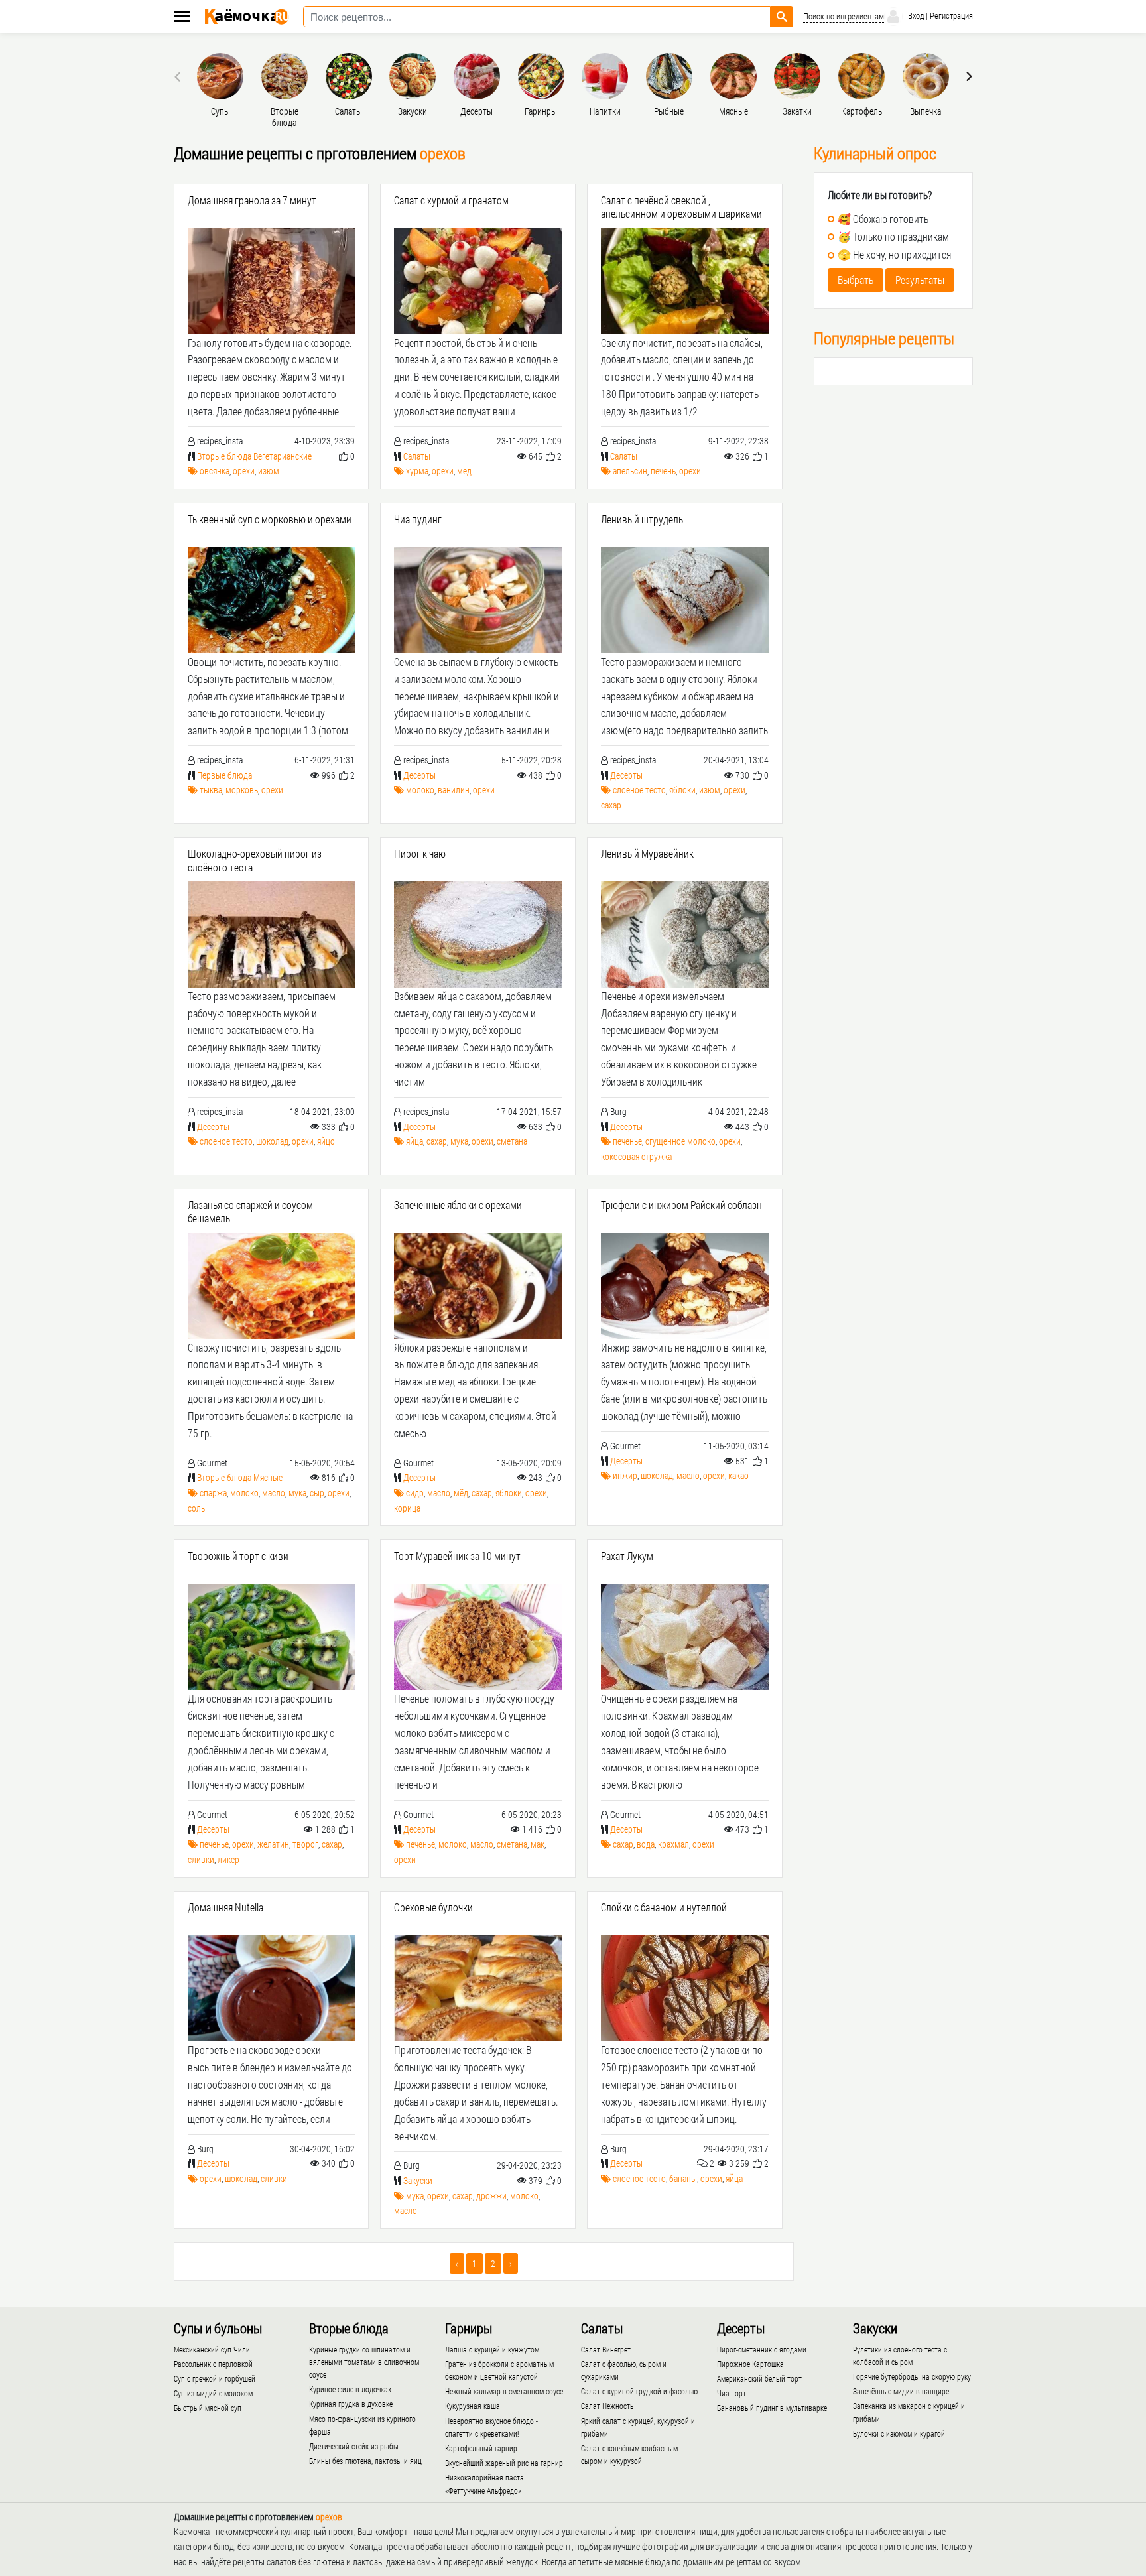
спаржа (213, 1493)
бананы (683, 2178)
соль (196, 1508)
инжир (625, 1475)
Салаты (417, 456)
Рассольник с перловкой (213, 2364)
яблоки (682, 790)
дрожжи (491, 2196)
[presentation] (179, 76)
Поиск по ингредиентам (844, 16)
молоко (420, 790)
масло (274, 1493)
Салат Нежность (607, 2406)
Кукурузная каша (473, 2406)
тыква (211, 790)
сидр (415, 1493)
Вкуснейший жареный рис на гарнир (504, 2463)
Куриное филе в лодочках (350, 2389)
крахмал (673, 1844)
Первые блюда (224, 775)
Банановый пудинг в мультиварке (772, 2408)
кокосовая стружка (636, 1156)
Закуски (418, 2180)
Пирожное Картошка (750, 2364)
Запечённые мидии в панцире (901, 2391)
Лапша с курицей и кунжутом (492, 2349)
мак (538, 1844)
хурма (417, 471)
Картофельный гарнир (481, 2448)
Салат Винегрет (606, 2349)
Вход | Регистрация (939, 15)
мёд (461, 1493)
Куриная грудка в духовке (351, 2404)
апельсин (630, 471)
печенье (627, 1141)
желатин (273, 1844)
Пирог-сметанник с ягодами (762, 2349)
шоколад (272, 1141)
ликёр (228, 1859)
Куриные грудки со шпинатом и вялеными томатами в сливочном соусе (364, 2362)
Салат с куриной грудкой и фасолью (639, 2391)
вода (646, 1844)
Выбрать (856, 280)
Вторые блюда (224, 456)
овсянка (215, 471)
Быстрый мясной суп (208, 2408)
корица (407, 1508)
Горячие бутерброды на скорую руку (912, 2376)
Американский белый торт (759, 2378)
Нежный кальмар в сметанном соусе (504, 2391)
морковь (242, 790)
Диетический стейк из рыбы (354, 2446)
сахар (611, 805)
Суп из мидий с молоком (213, 2393)
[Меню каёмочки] (182, 18)
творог (305, 1844)
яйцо (326, 1141)
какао (738, 1475)
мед (464, 471)
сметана (512, 1141)
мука (459, 1141)
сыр (317, 1493)
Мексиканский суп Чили (212, 2349)
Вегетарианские (283, 456)
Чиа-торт (732, 2393)
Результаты (920, 280)
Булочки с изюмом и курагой (899, 2433)
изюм (269, 471)
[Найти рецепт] (782, 17)
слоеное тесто (639, 790)
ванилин (454, 790)
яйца (414, 1141)
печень (663, 471)
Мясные (268, 1477)
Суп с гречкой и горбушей (215, 2378)
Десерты (419, 775)
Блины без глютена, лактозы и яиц (365, 2461)
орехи (244, 471)
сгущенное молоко (680, 1141)
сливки (201, 1859)
